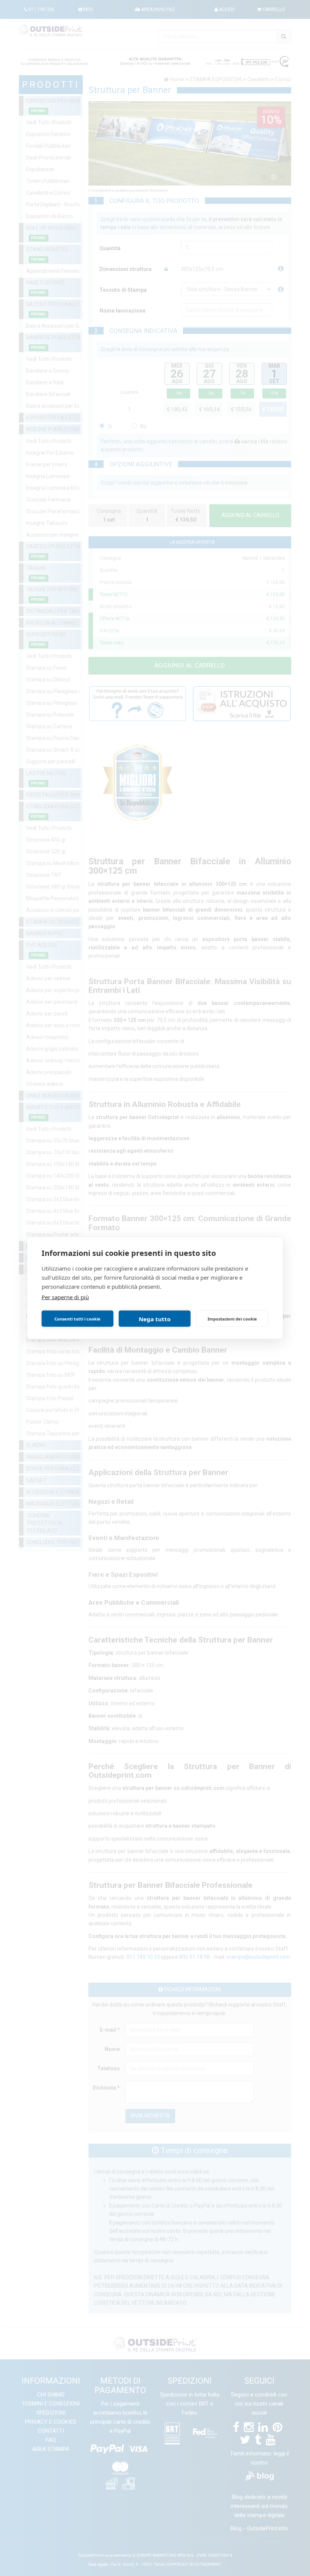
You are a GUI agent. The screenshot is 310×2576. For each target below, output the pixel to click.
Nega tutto (155, 1319)
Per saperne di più (65, 1297)
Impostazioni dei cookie (232, 1318)
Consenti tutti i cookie (77, 1318)
